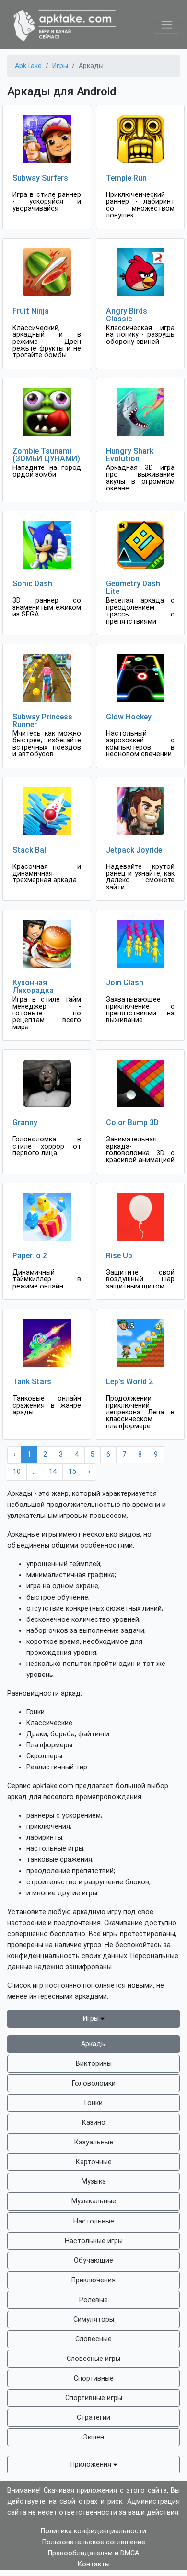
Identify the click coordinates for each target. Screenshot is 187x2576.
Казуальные (94, 2142)
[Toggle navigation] (167, 25)
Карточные (94, 2162)
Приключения (93, 2280)
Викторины (94, 2064)
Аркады (93, 2044)
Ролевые (93, 2300)
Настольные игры (94, 2241)
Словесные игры (93, 2359)
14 (53, 1472)
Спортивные (94, 2378)
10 (17, 1472)
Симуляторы (94, 2320)
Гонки (93, 2103)
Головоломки (94, 2083)
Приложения (92, 2465)
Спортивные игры (94, 2398)
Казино (94, 2123)
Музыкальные (94, 2201)
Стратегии (93, 2418)
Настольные (94, 2221)
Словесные (93, 2339)
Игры (92, 2019)
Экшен (93, 2437)
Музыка (94, 2182)
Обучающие (93, 2261)
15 (72, 1472)
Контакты (94, 2564)
